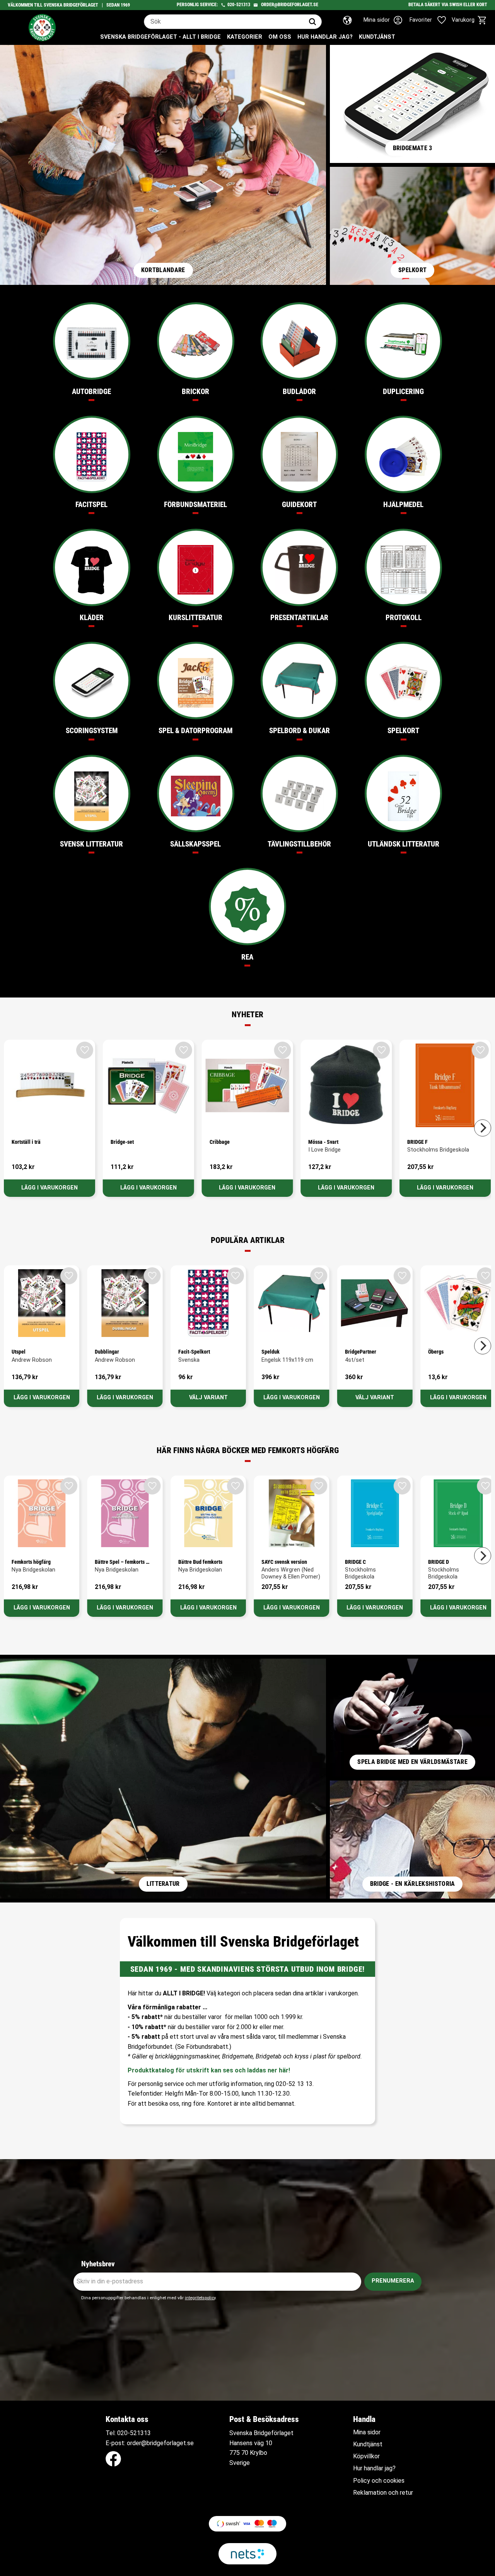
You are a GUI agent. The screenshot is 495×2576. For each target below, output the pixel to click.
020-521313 (239, 5)
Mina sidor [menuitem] (367, 2432)
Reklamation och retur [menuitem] (383, 2493)
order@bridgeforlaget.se (290, 5)
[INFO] (208, 1398)
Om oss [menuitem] (280, 37)
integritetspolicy (200, 2298)
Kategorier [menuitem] (245, 37)
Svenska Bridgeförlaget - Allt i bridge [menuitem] (160, 37)
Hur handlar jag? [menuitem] (325, 37)
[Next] (483, 1128)
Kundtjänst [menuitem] (377, 37)
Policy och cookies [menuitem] (379, 2481)
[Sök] (312, 22)
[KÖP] (49, 1188)
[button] (432, 20)
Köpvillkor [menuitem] (366, 2456)
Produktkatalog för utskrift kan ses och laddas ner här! (209, 2070)
